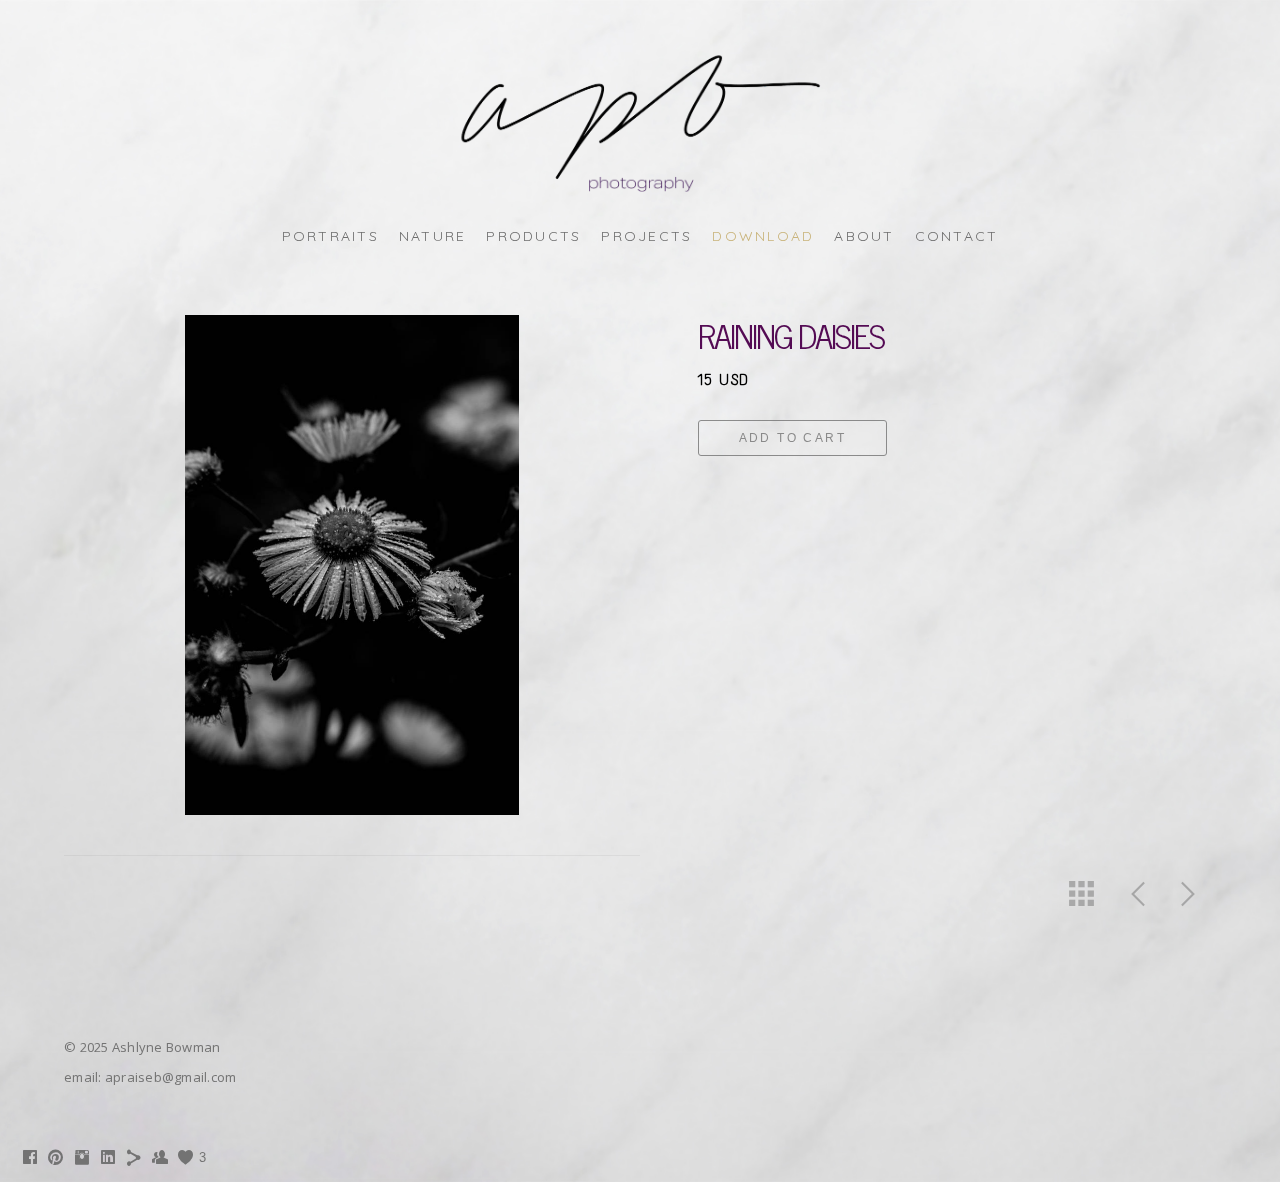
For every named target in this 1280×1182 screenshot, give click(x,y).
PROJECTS (646, 236)
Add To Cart (792, 438)
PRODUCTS (533, 236)
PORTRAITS (330, 236)
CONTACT (957, 236)
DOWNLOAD (763, 236)
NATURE (433, 236)
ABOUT (864, 236)
